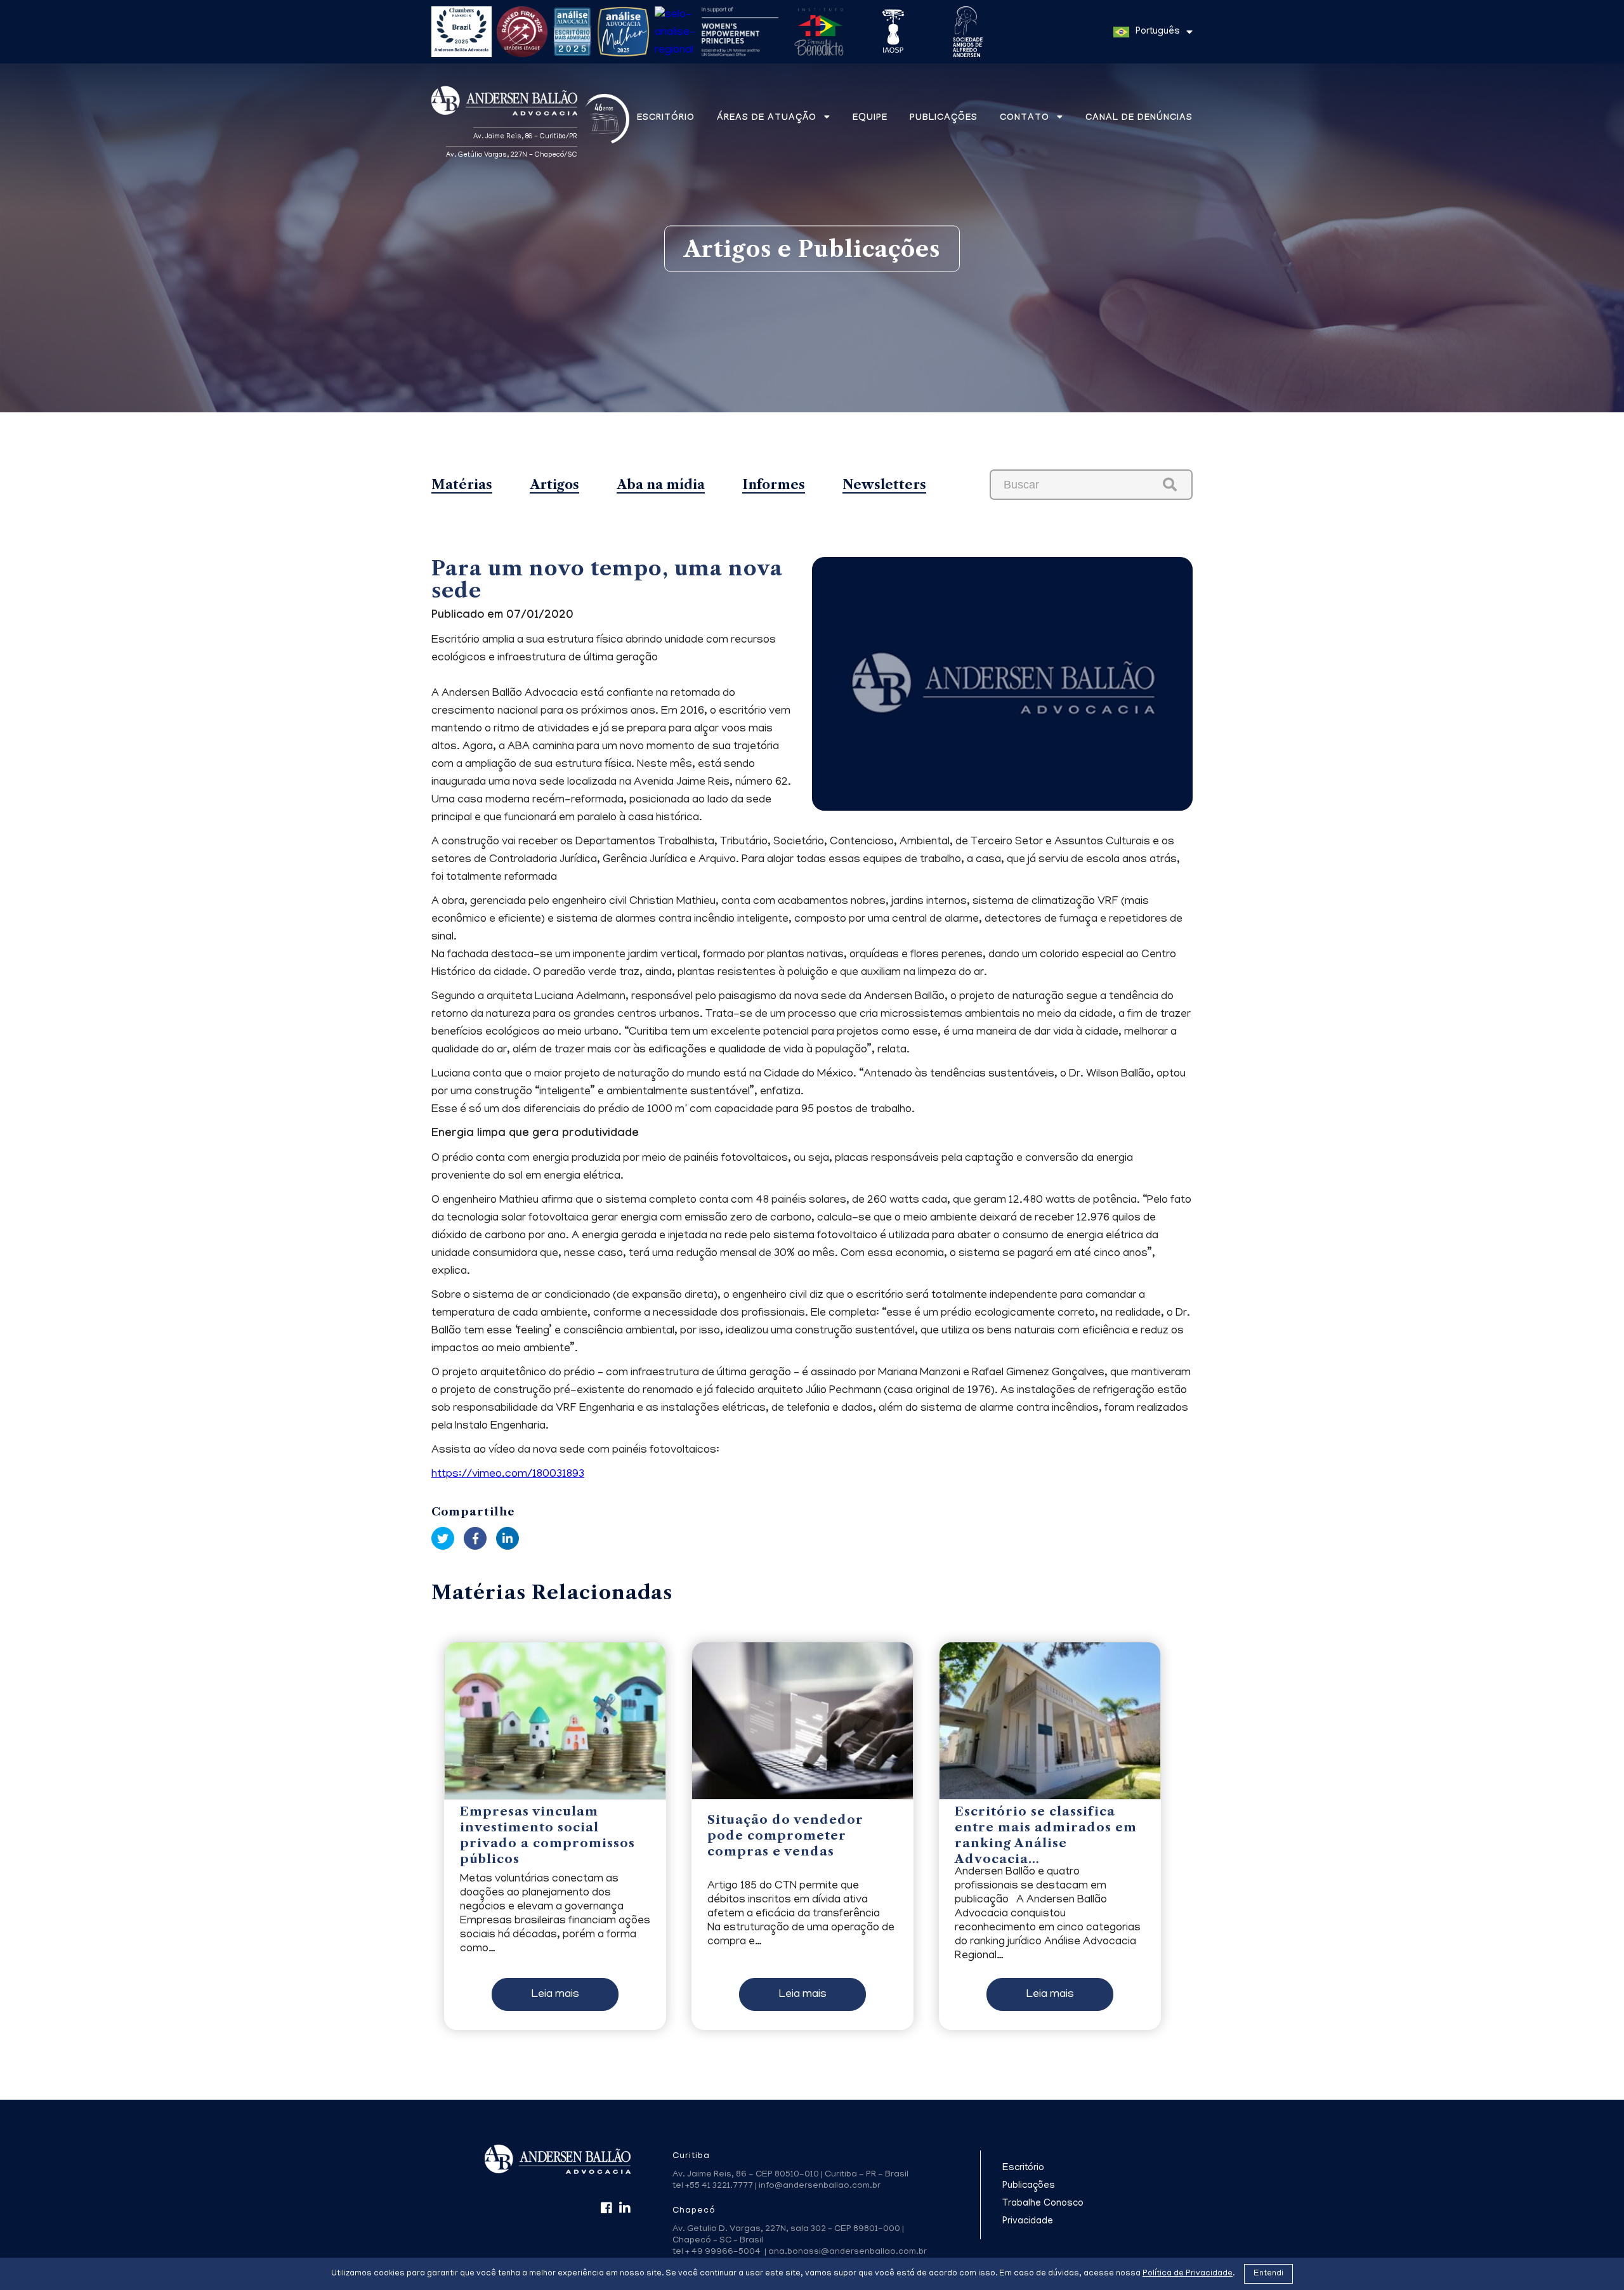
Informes (774, 485)
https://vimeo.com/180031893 (508, 1475)
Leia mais (555, 1995)
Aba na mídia (661, 485)
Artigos (554, 485)
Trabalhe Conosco (1043, 2204)
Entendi (1268, 2274)
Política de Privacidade (1188, 2274)
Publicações (944, 119)
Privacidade (1028, 2221)
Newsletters (884, 485)
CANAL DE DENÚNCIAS (1139, 119)
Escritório (666, 119)
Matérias (462, 485)
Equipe (870, 119)
